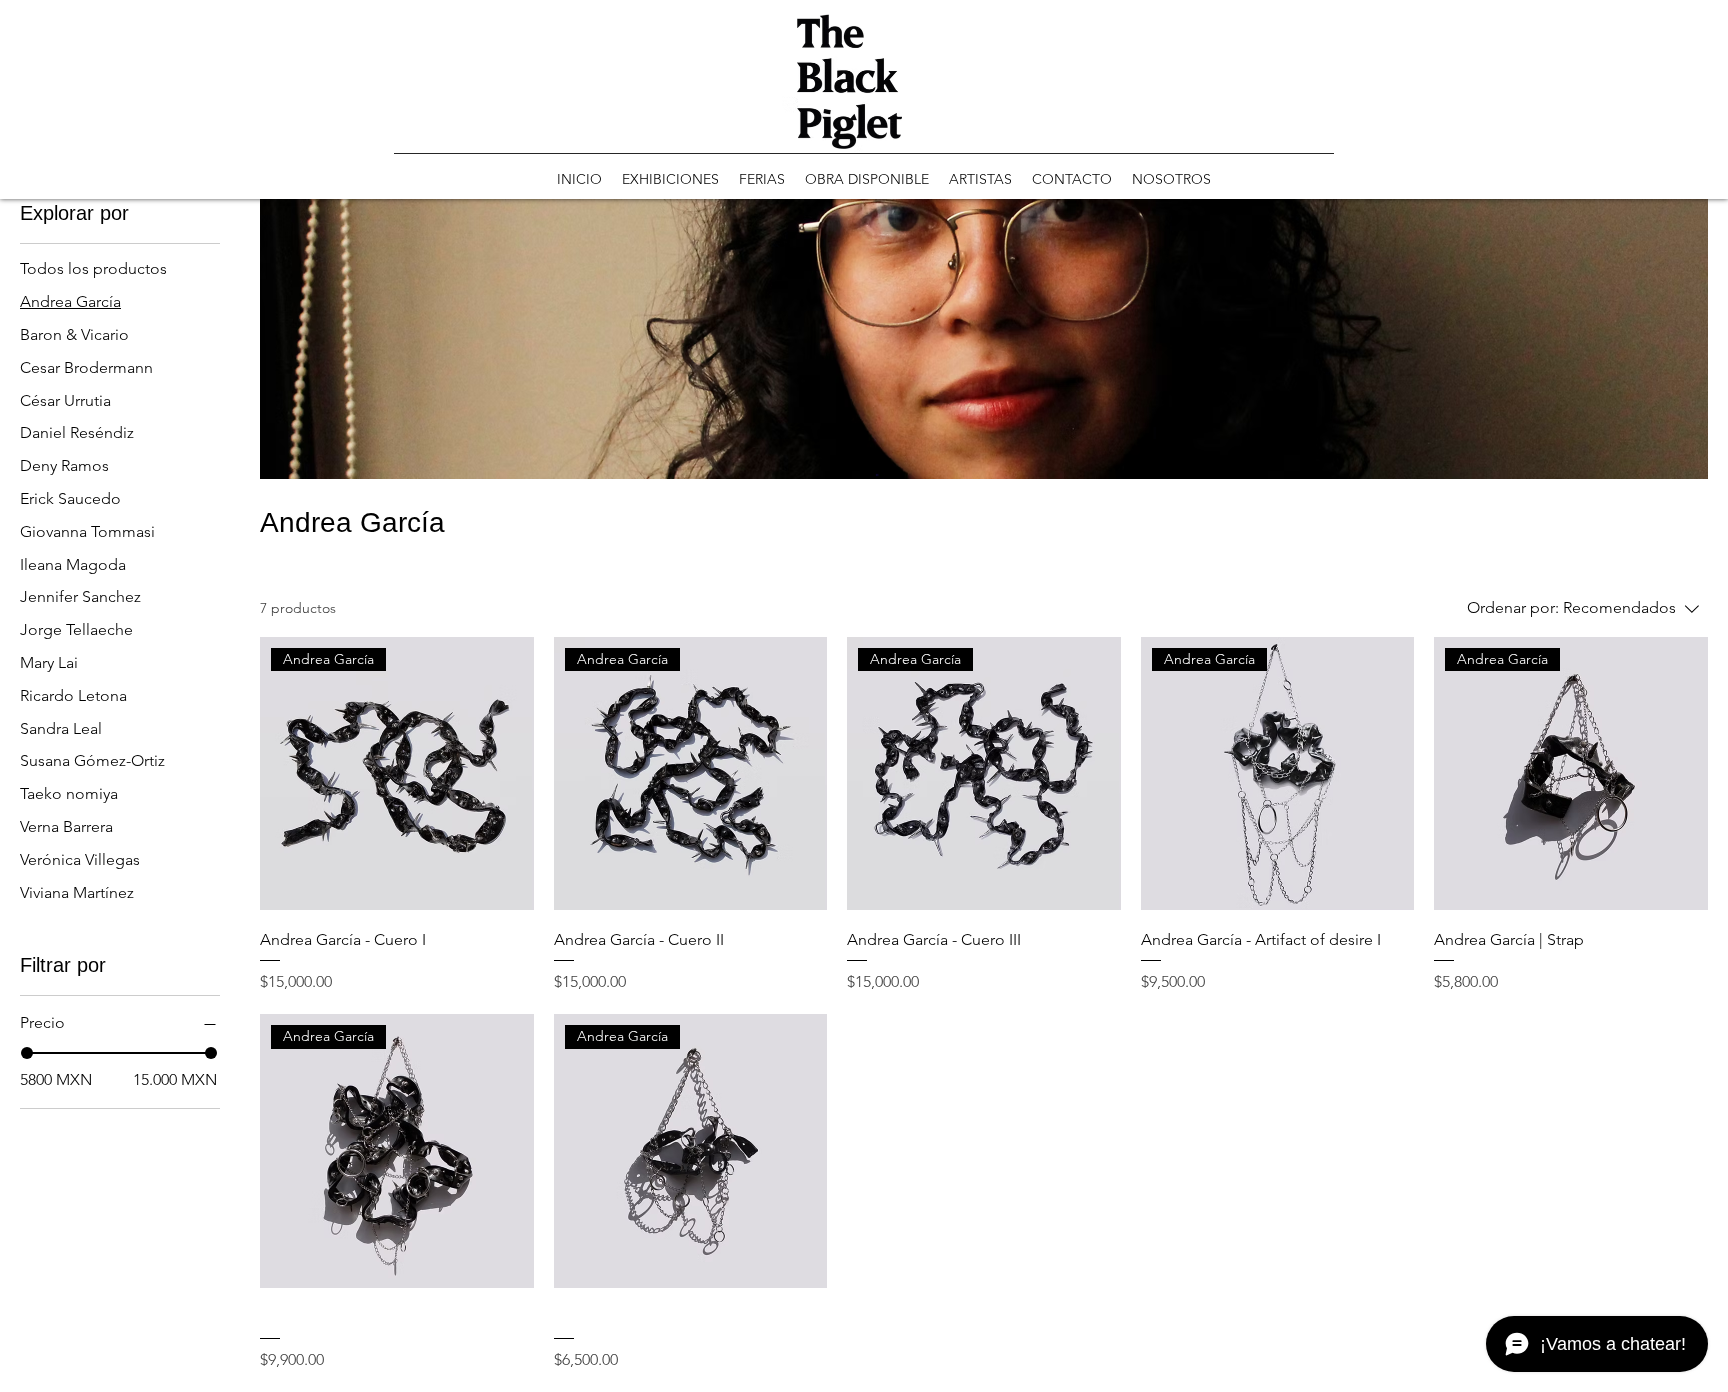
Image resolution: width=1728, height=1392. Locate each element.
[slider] (27, 1053)
